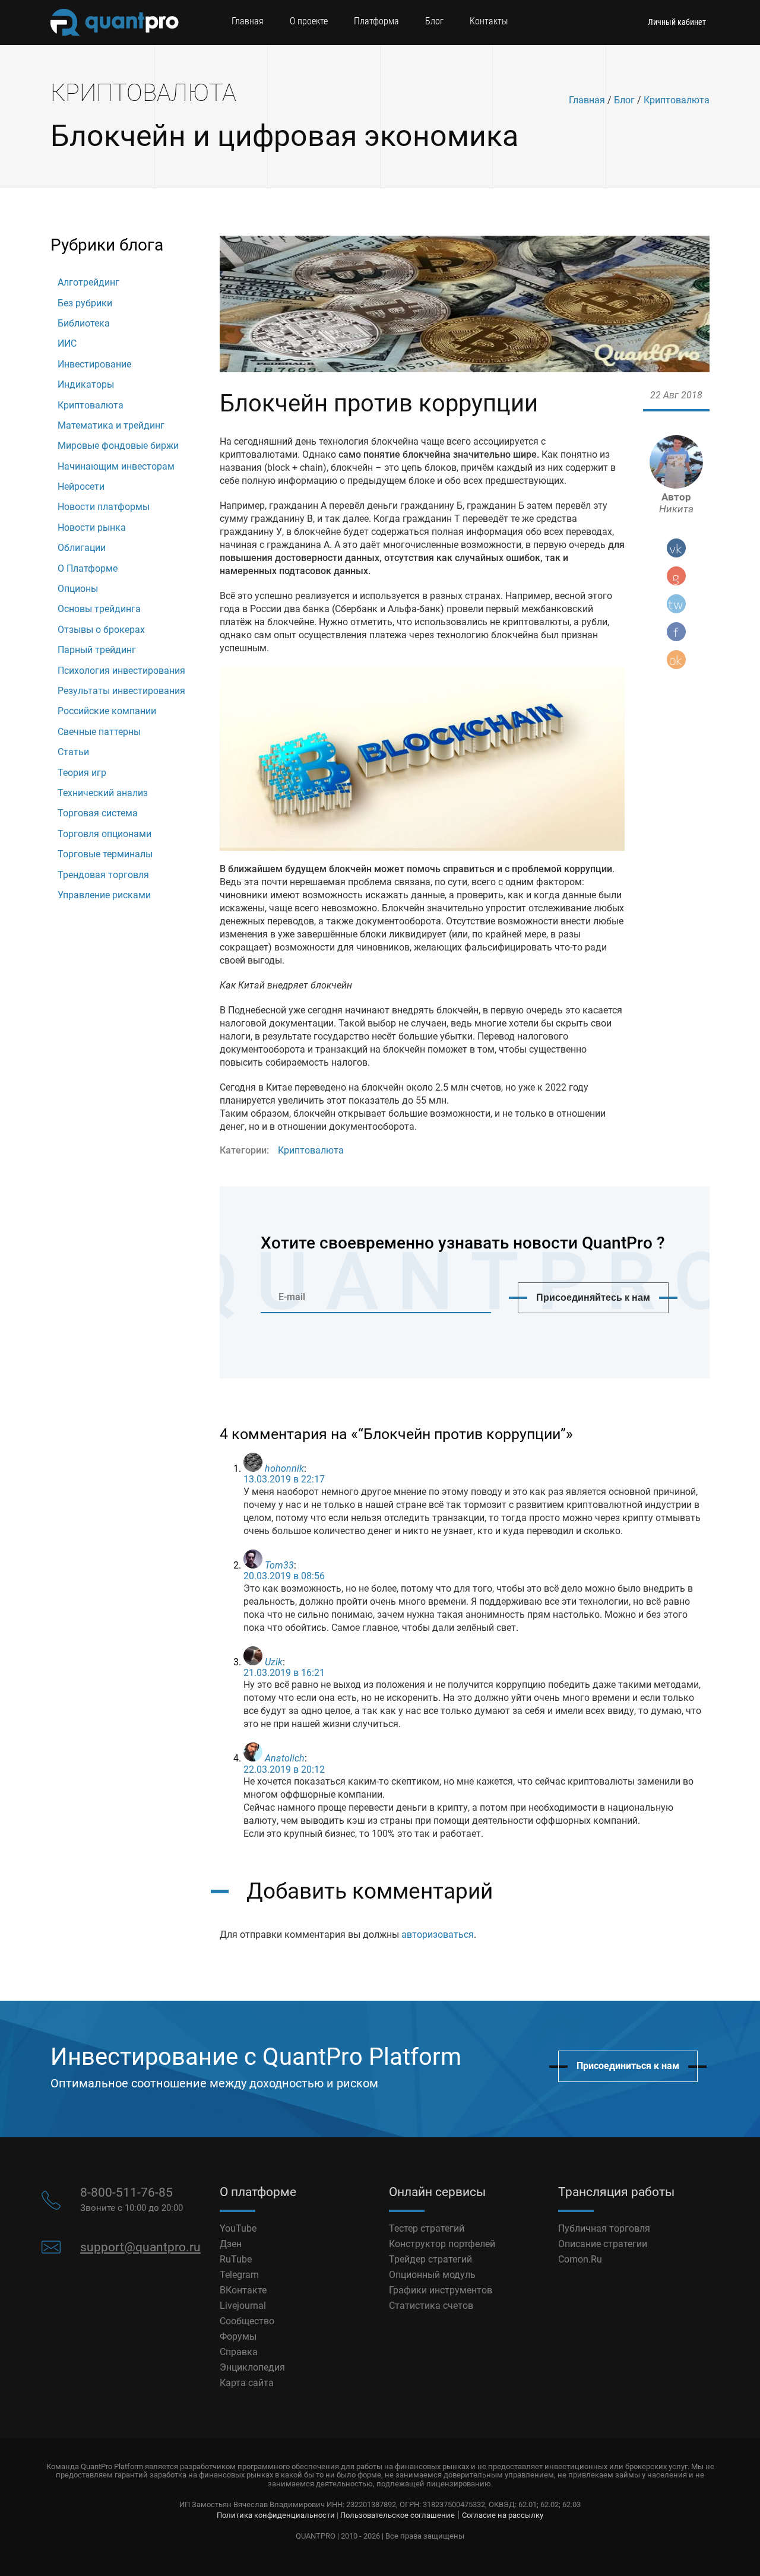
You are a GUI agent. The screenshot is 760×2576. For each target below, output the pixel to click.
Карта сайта (247, 2383)
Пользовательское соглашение (398, 2515)
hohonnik (284, 1468)
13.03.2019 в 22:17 (284, 1479)
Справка (239, 2352)
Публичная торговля (604, 2228)
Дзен (231, 2244)
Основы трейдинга (99, 609)
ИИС (67, 343)
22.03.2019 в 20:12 (284, 1769)
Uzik (274, 1662)
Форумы (238, 2336)
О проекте (309, 21)
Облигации (82, 548)
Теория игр (82, 773)
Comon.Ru (580, 2259)
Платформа (376, 21)
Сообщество (247, 2321)
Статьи (73, 752)
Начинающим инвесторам (116, 466)
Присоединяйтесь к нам (593, 1297)
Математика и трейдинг (111, 425)
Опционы (78, 589)
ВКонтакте (243, 2290)
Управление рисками (104, 895)
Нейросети (81, 487)
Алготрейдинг (88, 282)
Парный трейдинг (97, 650)
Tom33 (279, 1565)
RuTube (236, 2259)
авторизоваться (438, 1935)
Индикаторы (86, 384)
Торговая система (98, 813)
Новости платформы (104, 507)
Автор (676, 503)
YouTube (238, 2228)
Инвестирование (94, 364)
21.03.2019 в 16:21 (284, 1673)
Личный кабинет (677, 22)
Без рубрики (85, 303)
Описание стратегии (603, 2244)
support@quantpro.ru (140, 2247)
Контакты (489, 21)
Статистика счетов (431, 2306)
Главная (248, 21)
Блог (434, 21)
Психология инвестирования (121, 671)
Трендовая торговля (103, 875)
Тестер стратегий (427, 2228)
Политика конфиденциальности (276, 2515)
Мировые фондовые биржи (118, 446)
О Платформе (88, 568)
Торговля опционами (104, 834)
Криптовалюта (677, 100)
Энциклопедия (252, 2367)
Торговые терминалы (105, 854)
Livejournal (243, 2306)
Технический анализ (103, 793)
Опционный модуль (432, 2275)
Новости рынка (92, 527)
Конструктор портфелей (442, 2244)
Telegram (239, 2275)
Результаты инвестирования (121, 691)
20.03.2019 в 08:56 (284, 1576)
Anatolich (285, 1758)
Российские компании (107, 711)
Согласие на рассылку (503, 2515)
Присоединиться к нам (628, 2066)
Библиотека (84, 323)
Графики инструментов (441, 2290)
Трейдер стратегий (430, 2259)
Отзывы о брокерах (101, 630)
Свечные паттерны (99, 732)
